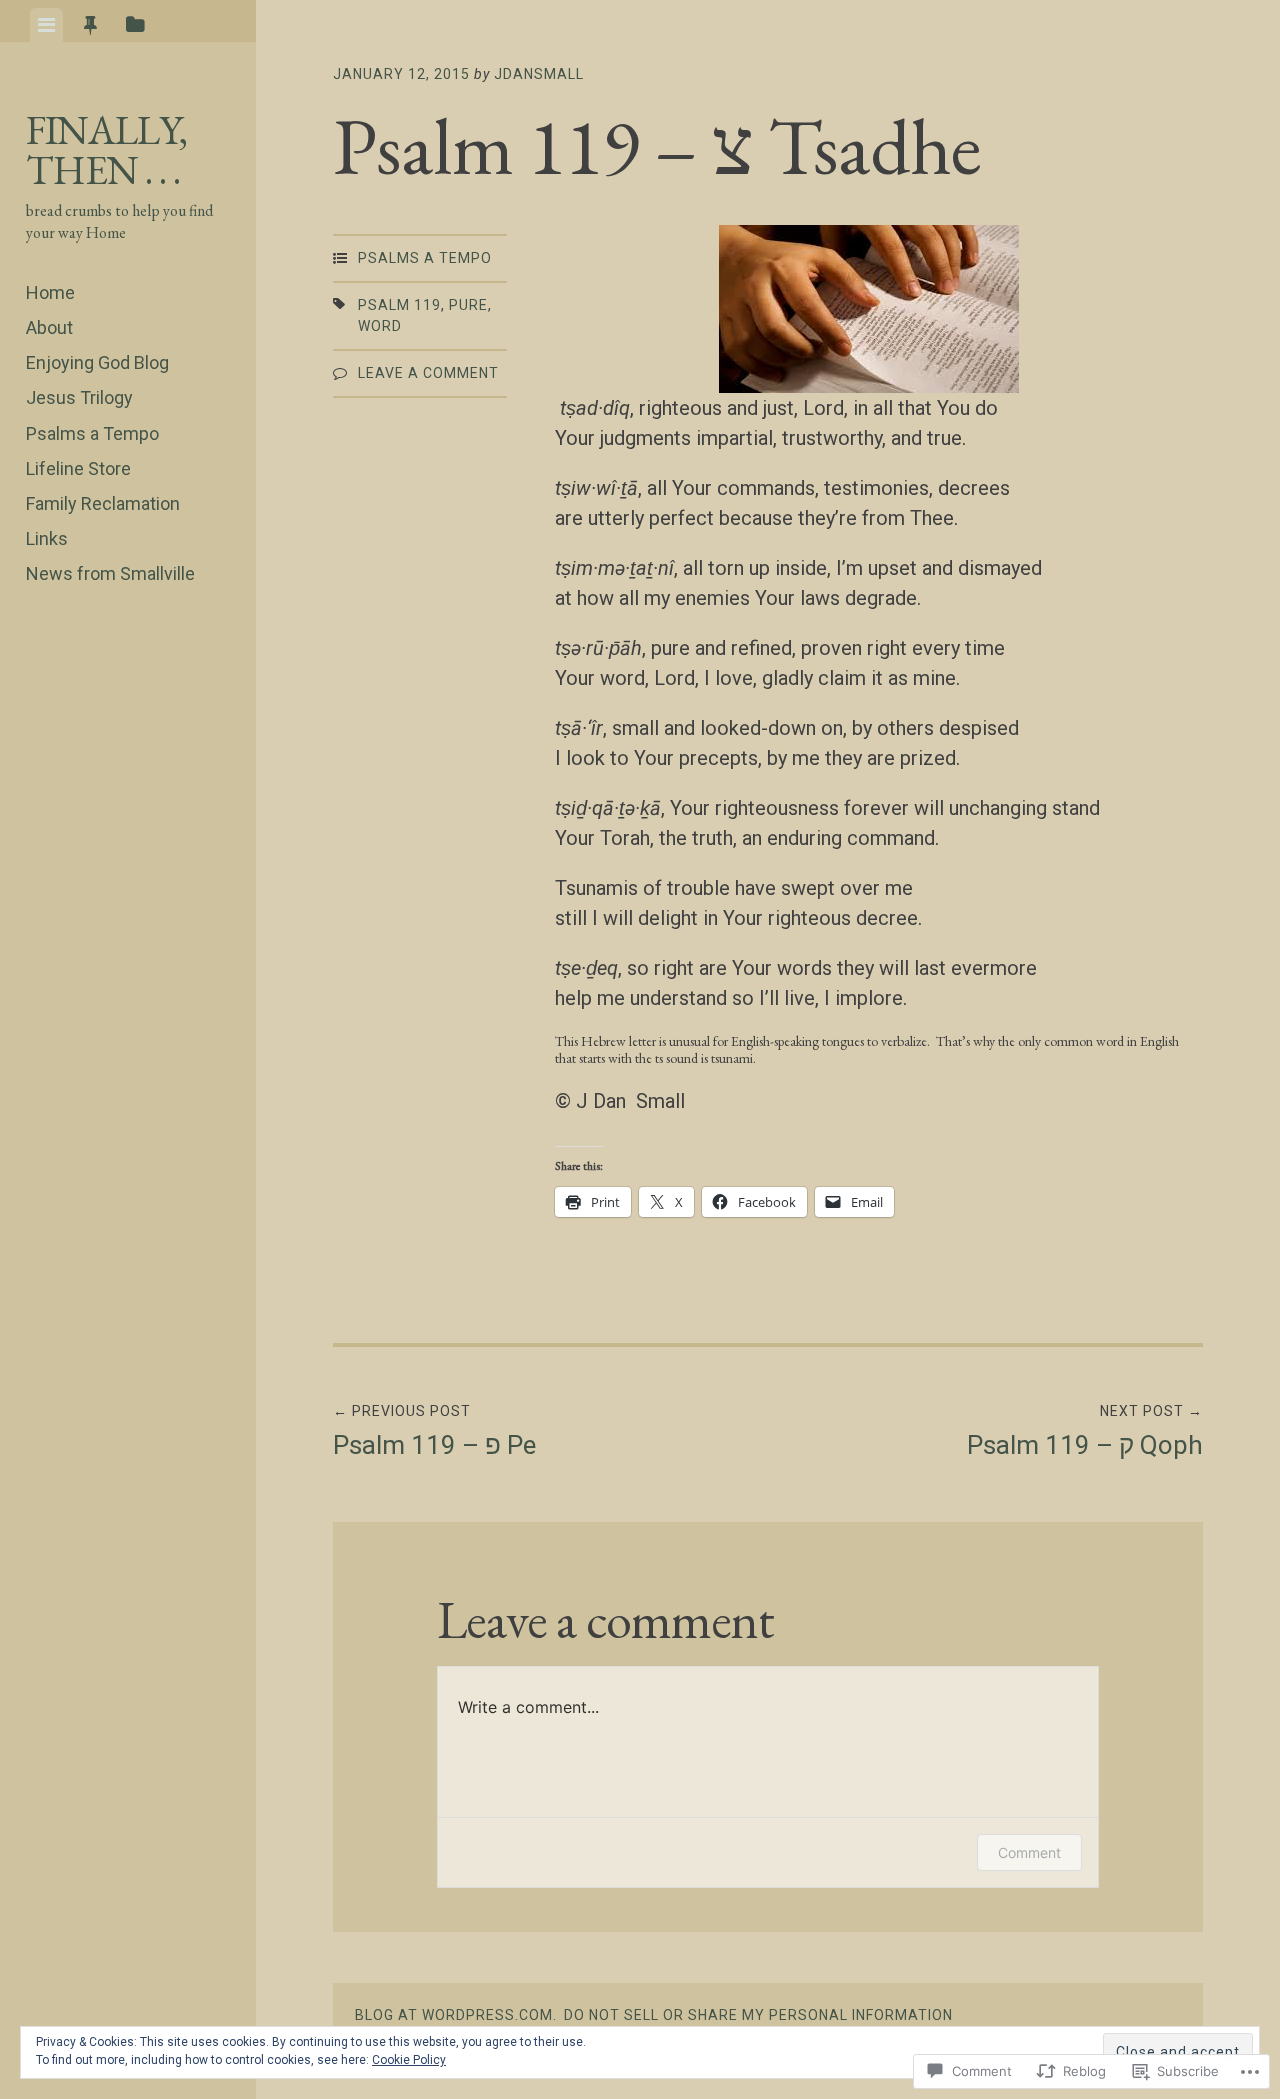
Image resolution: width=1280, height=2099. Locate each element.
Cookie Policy (409, 2060)
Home (50, 292)
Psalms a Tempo (92, 433)
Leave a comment (428, 373)
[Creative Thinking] (161, 709)
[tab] (46, 25)
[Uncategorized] (161, 651)
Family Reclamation (103, 503)
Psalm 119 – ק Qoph (1085, 1431)
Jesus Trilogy (79, 397)
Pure (468, 305)
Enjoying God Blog (97, 362)
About (49, 327)
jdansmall (539, 74)
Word (380, 326)
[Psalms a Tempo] (51, 651)
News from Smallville (110, 573)
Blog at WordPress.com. (456, 2015)
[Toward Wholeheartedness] (51, 709)
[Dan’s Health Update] (106, 651)
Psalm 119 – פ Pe (434, 1431)
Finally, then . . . (106, 150)
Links (47, 538)
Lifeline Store (78, 468)
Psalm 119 (399, 305)
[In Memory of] (106, 709)
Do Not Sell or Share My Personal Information (758, 2015)
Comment (1029, 1852)
